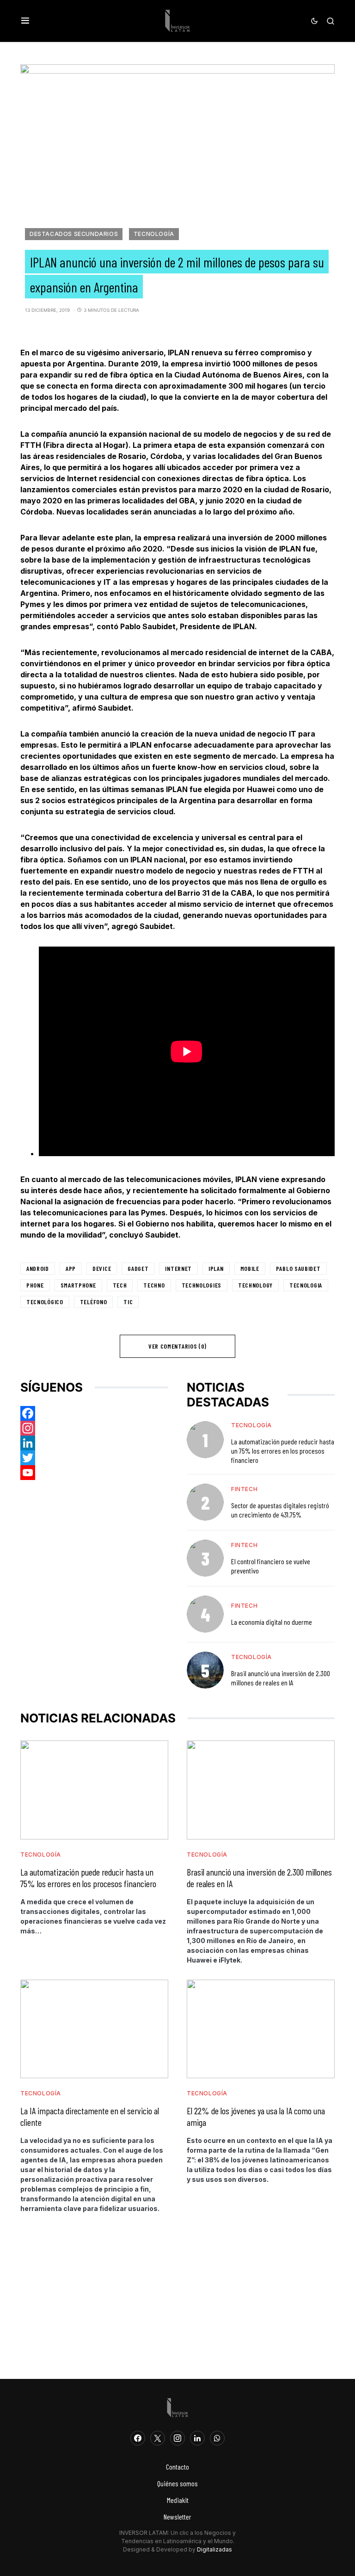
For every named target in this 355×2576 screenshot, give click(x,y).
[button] (25, 21)
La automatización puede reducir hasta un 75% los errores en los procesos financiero (283, 1451)
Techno (154, 1285)
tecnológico (45, 1302)
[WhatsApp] (217, 2438)
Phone (35, 1285)
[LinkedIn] (197, 2438)
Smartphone (78, 1285)
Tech (120, 1285)
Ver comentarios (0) (177, 1346)
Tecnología (154, 234)
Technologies (202, 1285)
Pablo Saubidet (298, 1268)
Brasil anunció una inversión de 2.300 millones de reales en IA (281, 1678)
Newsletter (177, 2517)
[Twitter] (94, 1458)
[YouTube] (94, 1473)
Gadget (138, 1268)
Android (38, 1268)
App (71, 1268)
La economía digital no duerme (272, 1622)
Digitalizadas (214, 2549)
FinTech (244, 1489)
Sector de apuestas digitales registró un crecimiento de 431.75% (280, 1510)
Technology (255, 1285)
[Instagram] (94, 1428)
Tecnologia (306, 1285)
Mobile (250, 1268)
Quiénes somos (177, 2483)
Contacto (177, 2467)
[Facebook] (94, 1413)
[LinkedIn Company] (94, 1443)
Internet (178, 1268)
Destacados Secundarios (74, 234)
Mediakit (178, 2500)
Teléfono (94, 1302)
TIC (128, 1302)
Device (102, 1268)
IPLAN (216, 1268)
